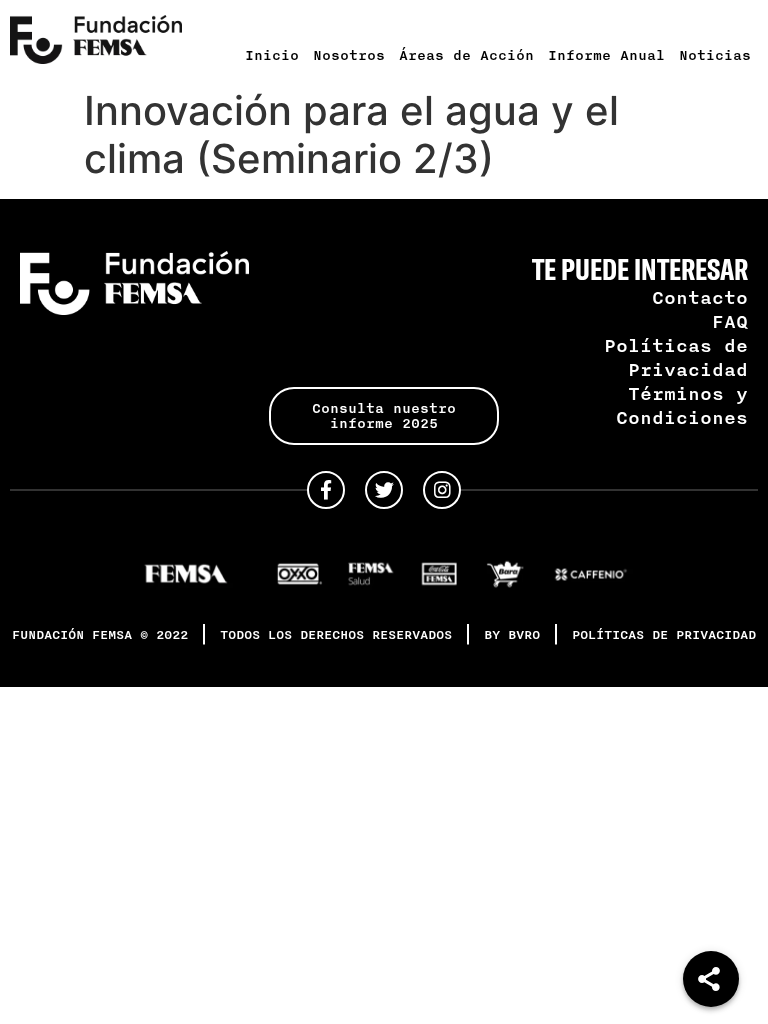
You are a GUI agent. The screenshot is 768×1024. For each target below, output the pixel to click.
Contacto (700, 297)
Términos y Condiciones (682, 405)
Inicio (272, 55)
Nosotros (349, 55)
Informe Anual (606, 55)
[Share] (711, 979)
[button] (383, 416)
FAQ (730, 321)
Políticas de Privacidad (676, 357)
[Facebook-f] (326, 490)
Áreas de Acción (466, 55)
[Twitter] (384, 490)
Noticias (715, 55)
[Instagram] (442, 490)
